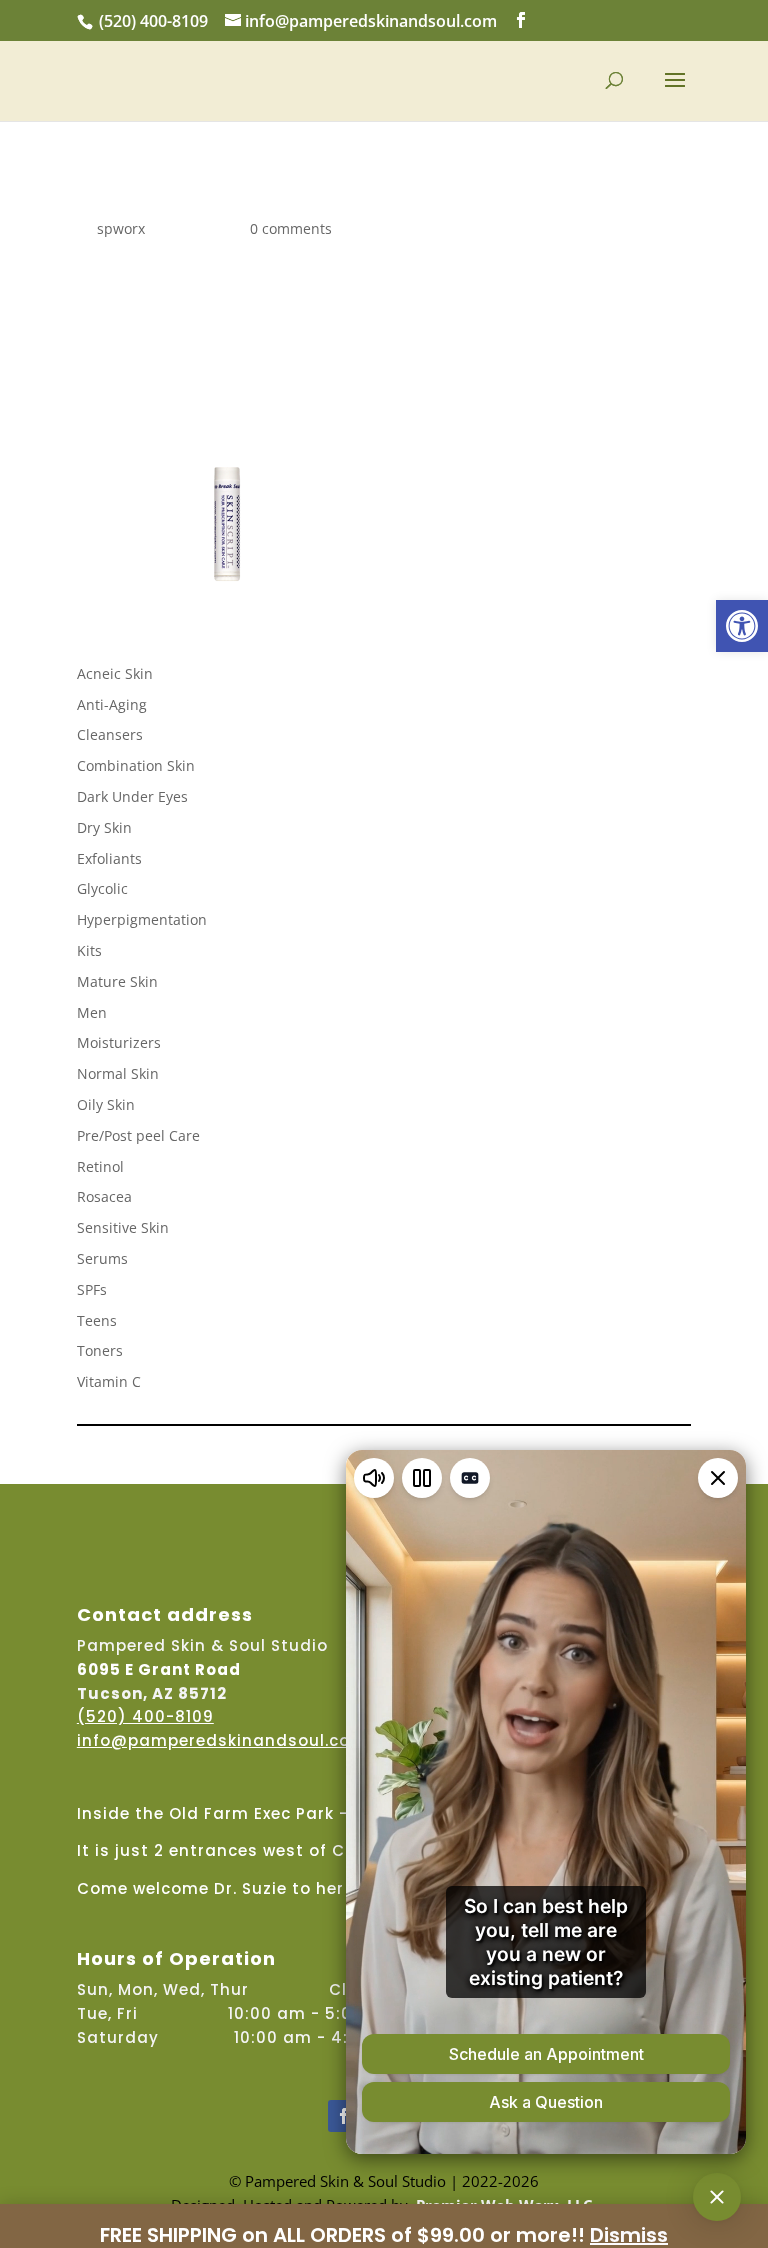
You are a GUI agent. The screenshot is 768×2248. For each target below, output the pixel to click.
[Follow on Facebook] (344, 2116)
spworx (121, 228)
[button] (742, 626)
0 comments (291, 228)
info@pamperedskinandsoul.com (222, 1740)
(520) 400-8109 (153, 21)
